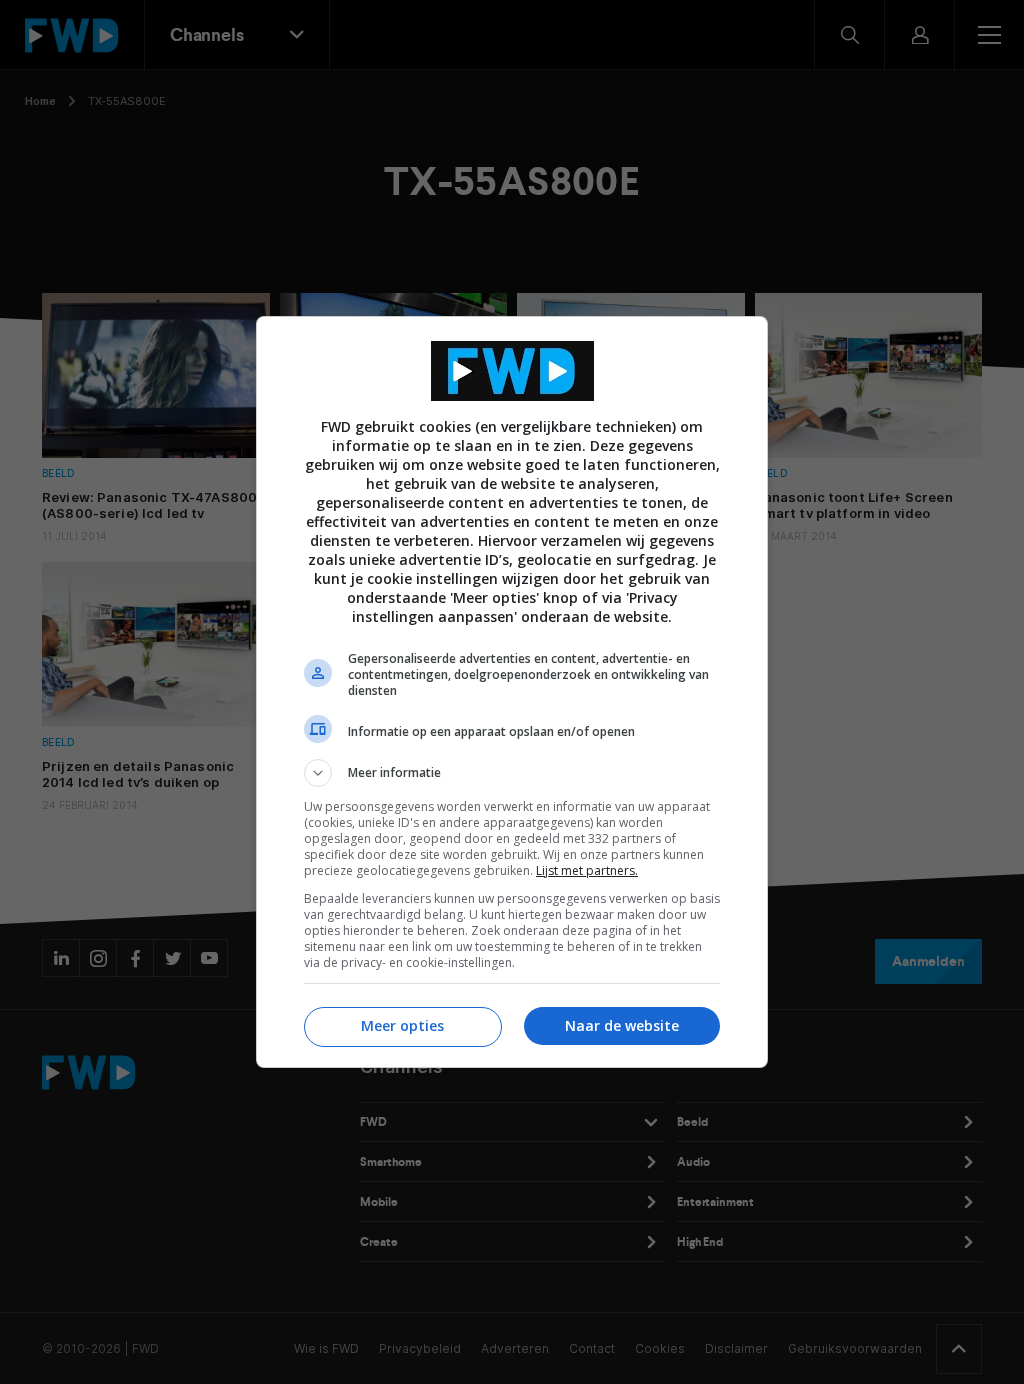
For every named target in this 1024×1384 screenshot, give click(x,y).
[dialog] (512, 692)
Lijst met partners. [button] (587, 870)
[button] (512, 773)
